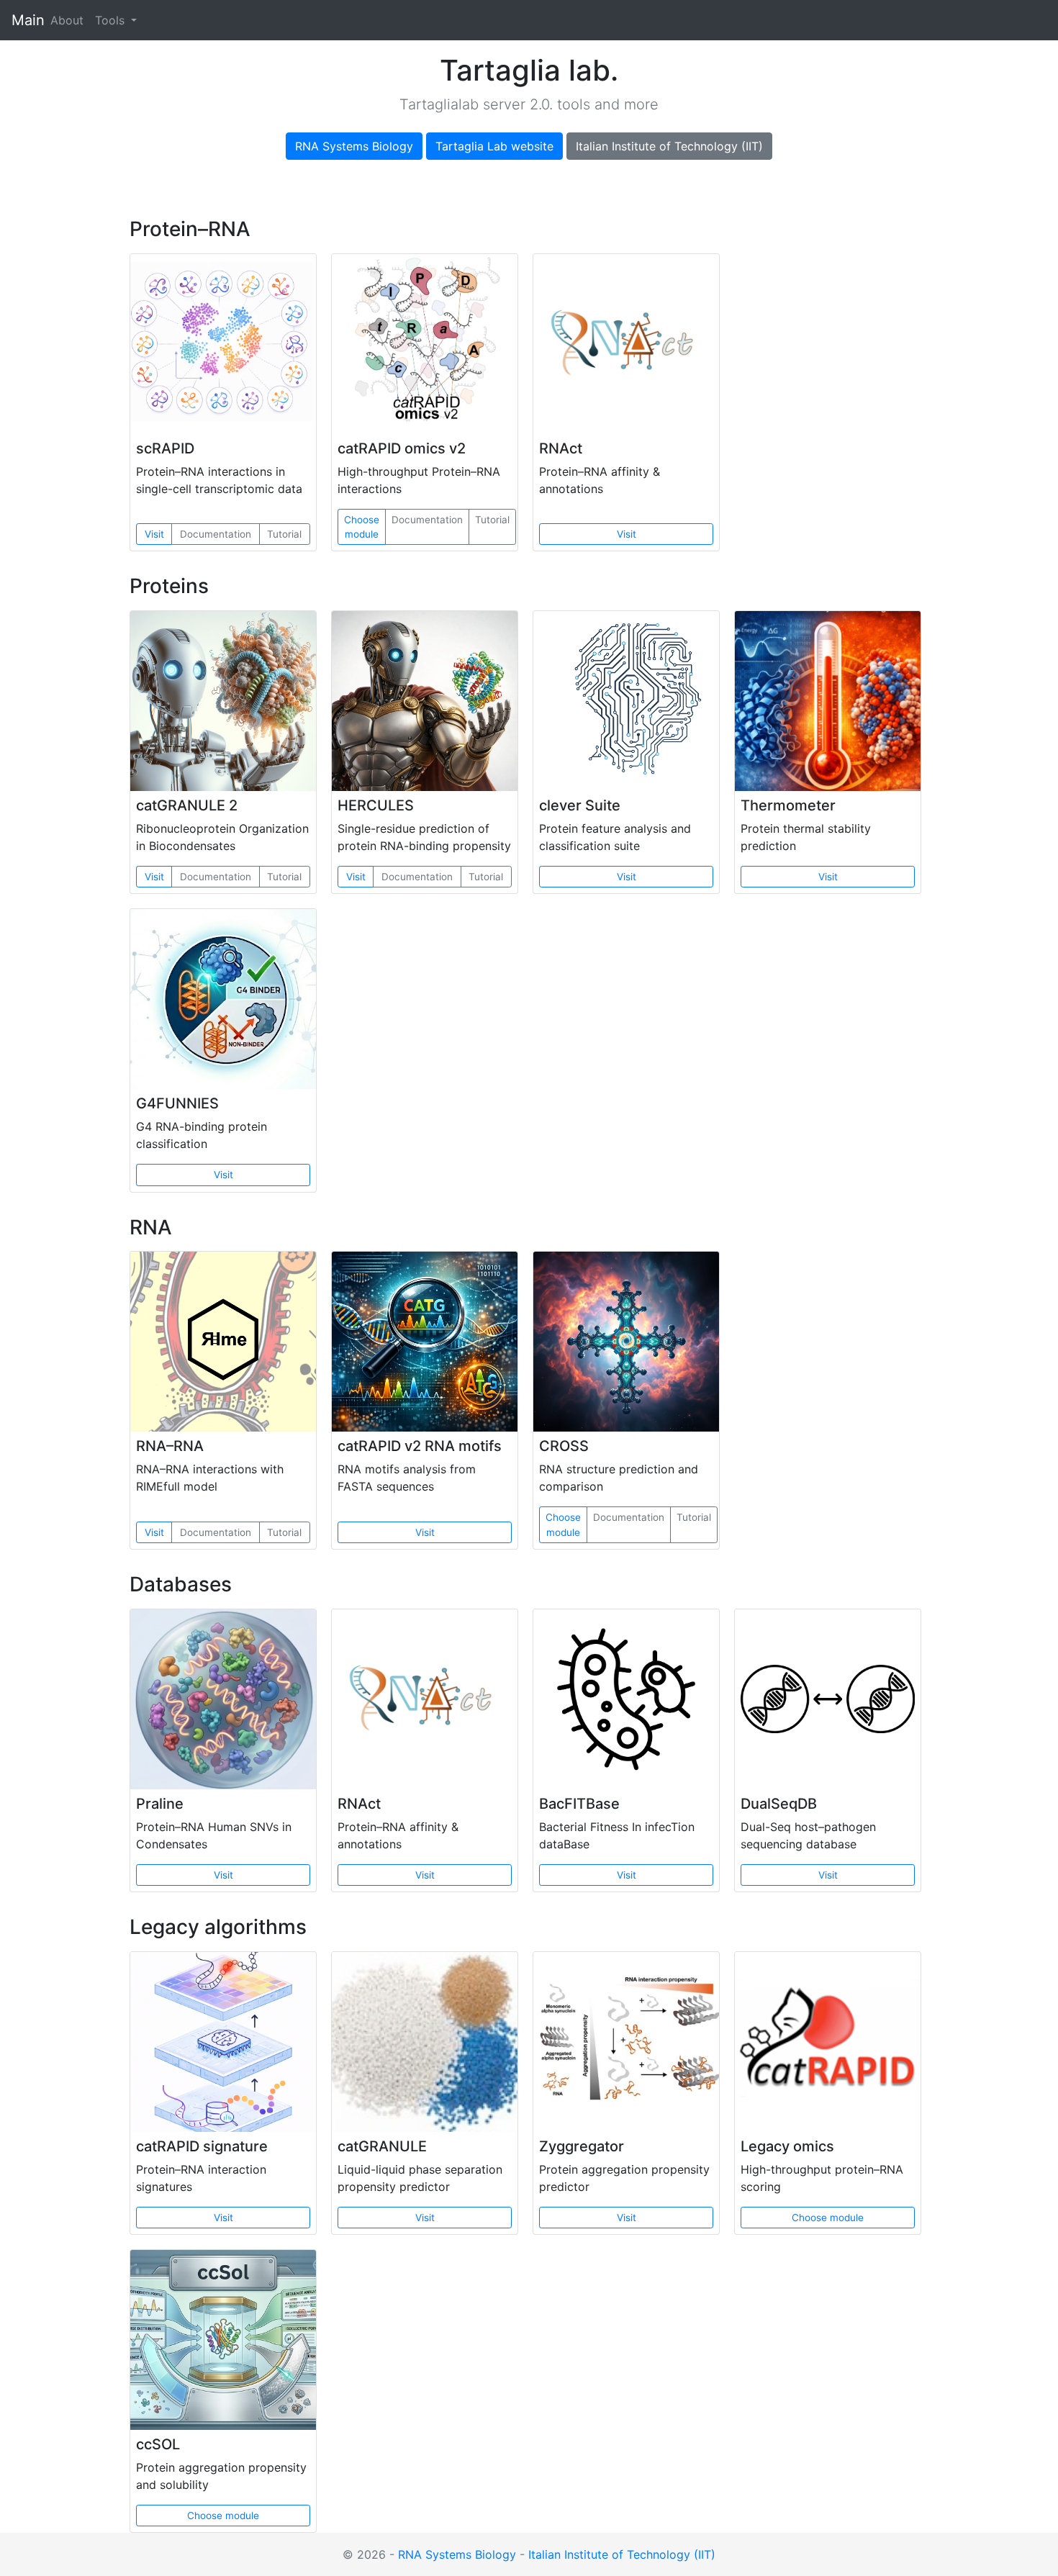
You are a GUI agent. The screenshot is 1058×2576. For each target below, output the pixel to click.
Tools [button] (112, 20)
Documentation (216, 534)
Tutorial (284, 534)
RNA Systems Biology (354, 146)
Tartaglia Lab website (494, 146)
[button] (425, 344)
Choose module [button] (362, 527)
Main (28, 20)
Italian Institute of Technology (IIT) (669, 146)
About (70, 20)
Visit (154, 534)
